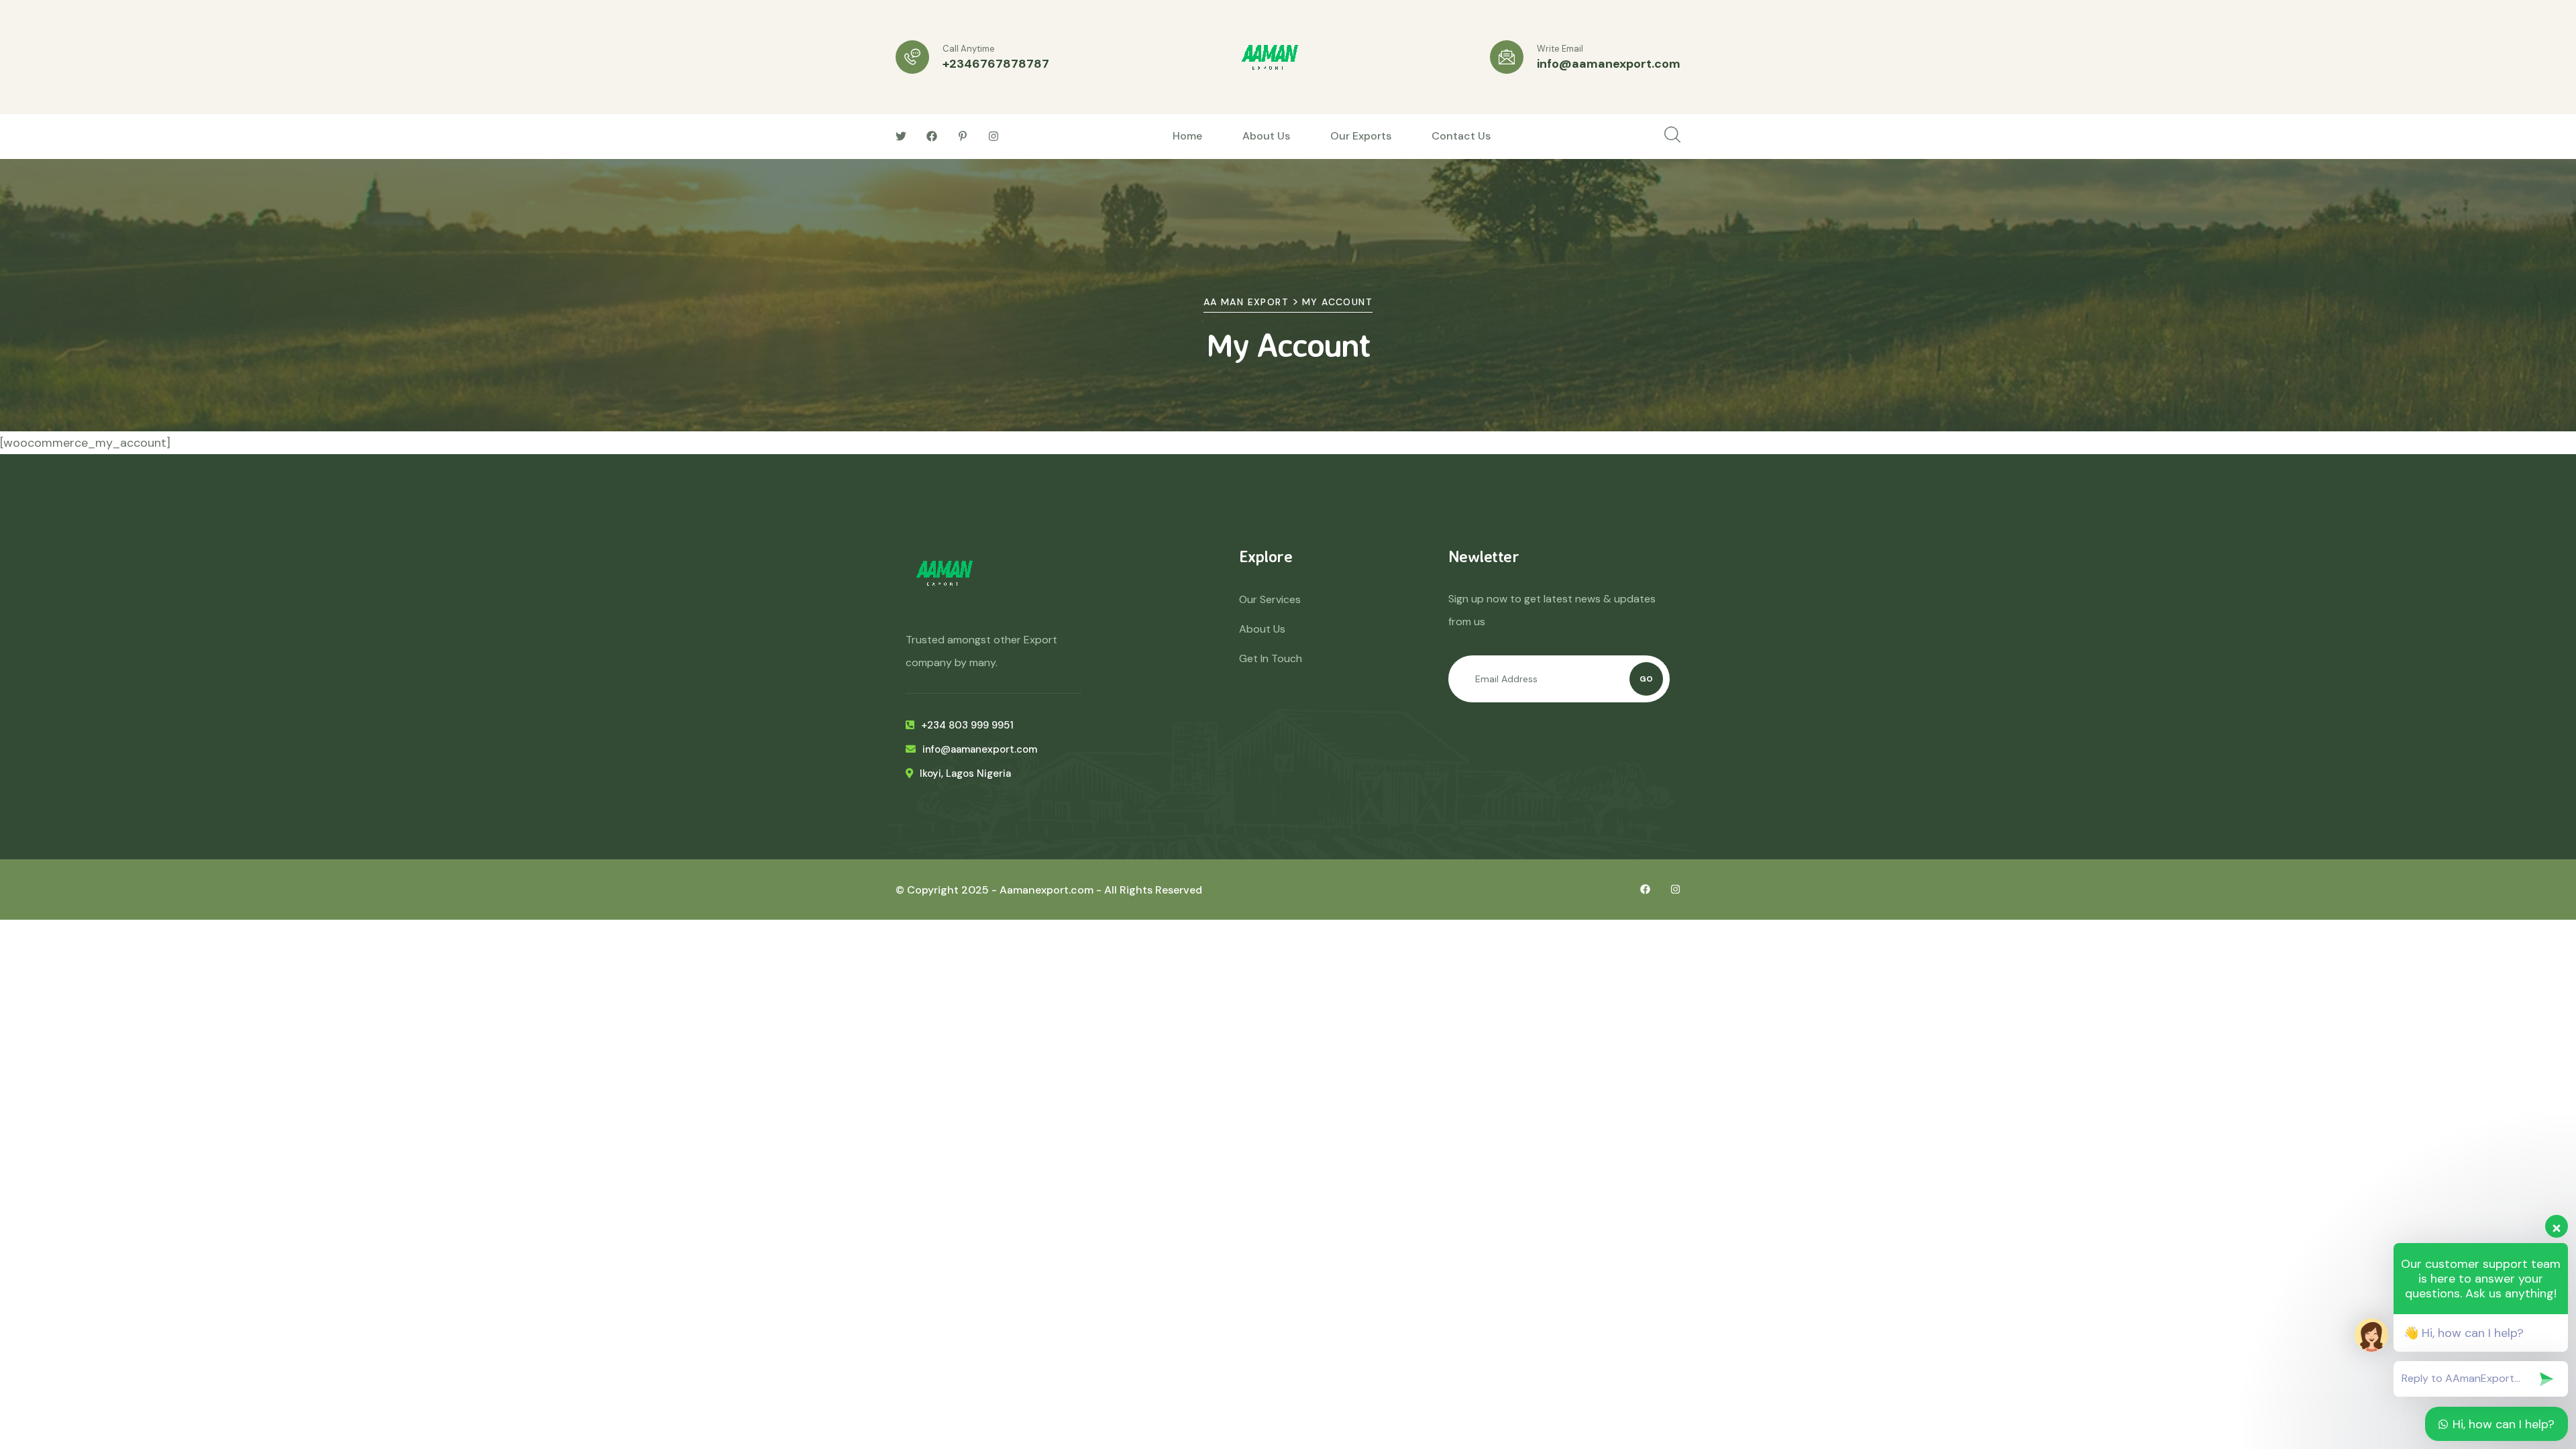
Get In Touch (1271, 658)
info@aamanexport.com (1609, 64)
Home (1187, 136)
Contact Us (1461, 136)
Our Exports (1361, 136)
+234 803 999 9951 (967, 725)
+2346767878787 (996, 64)
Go (1646, 679)
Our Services (1270, 599)
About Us (1266, 136)
